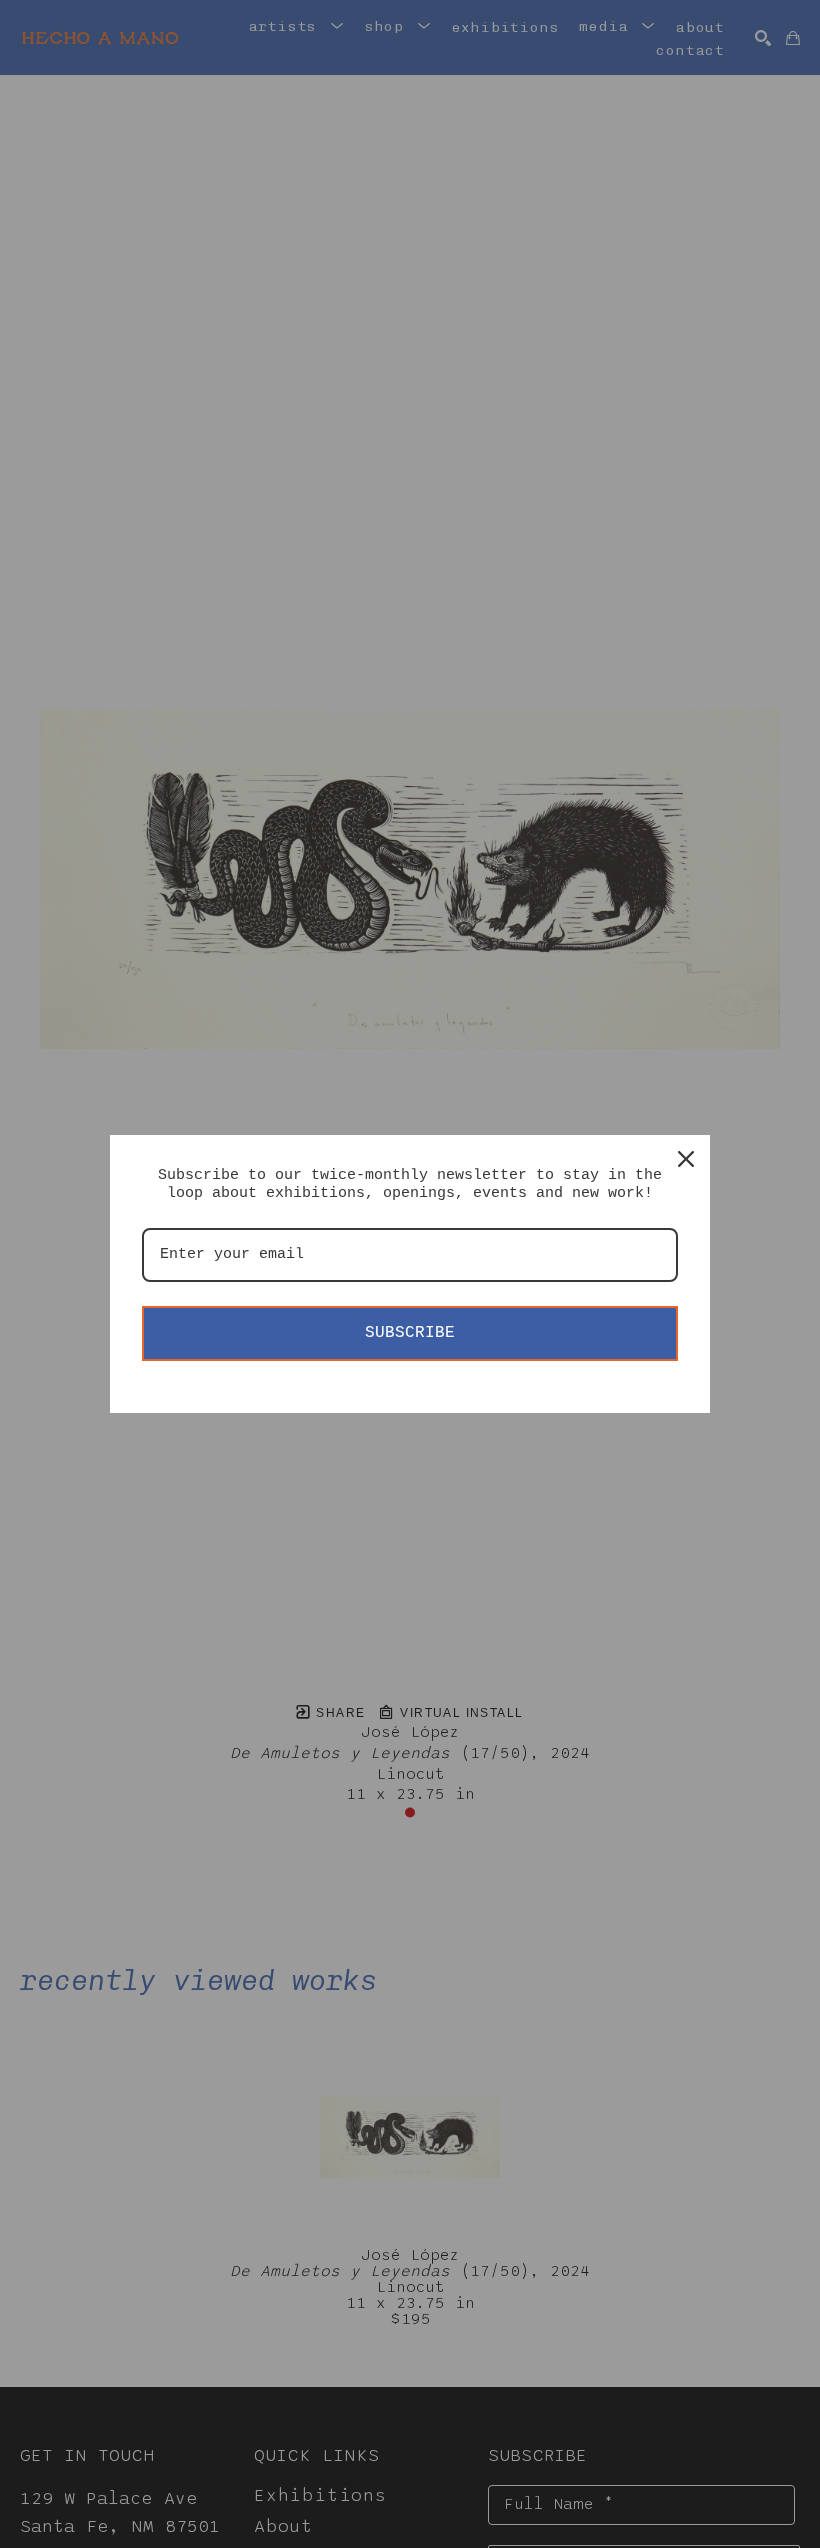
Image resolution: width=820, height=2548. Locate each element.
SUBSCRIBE (410, 1333)
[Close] (686, 1159)
